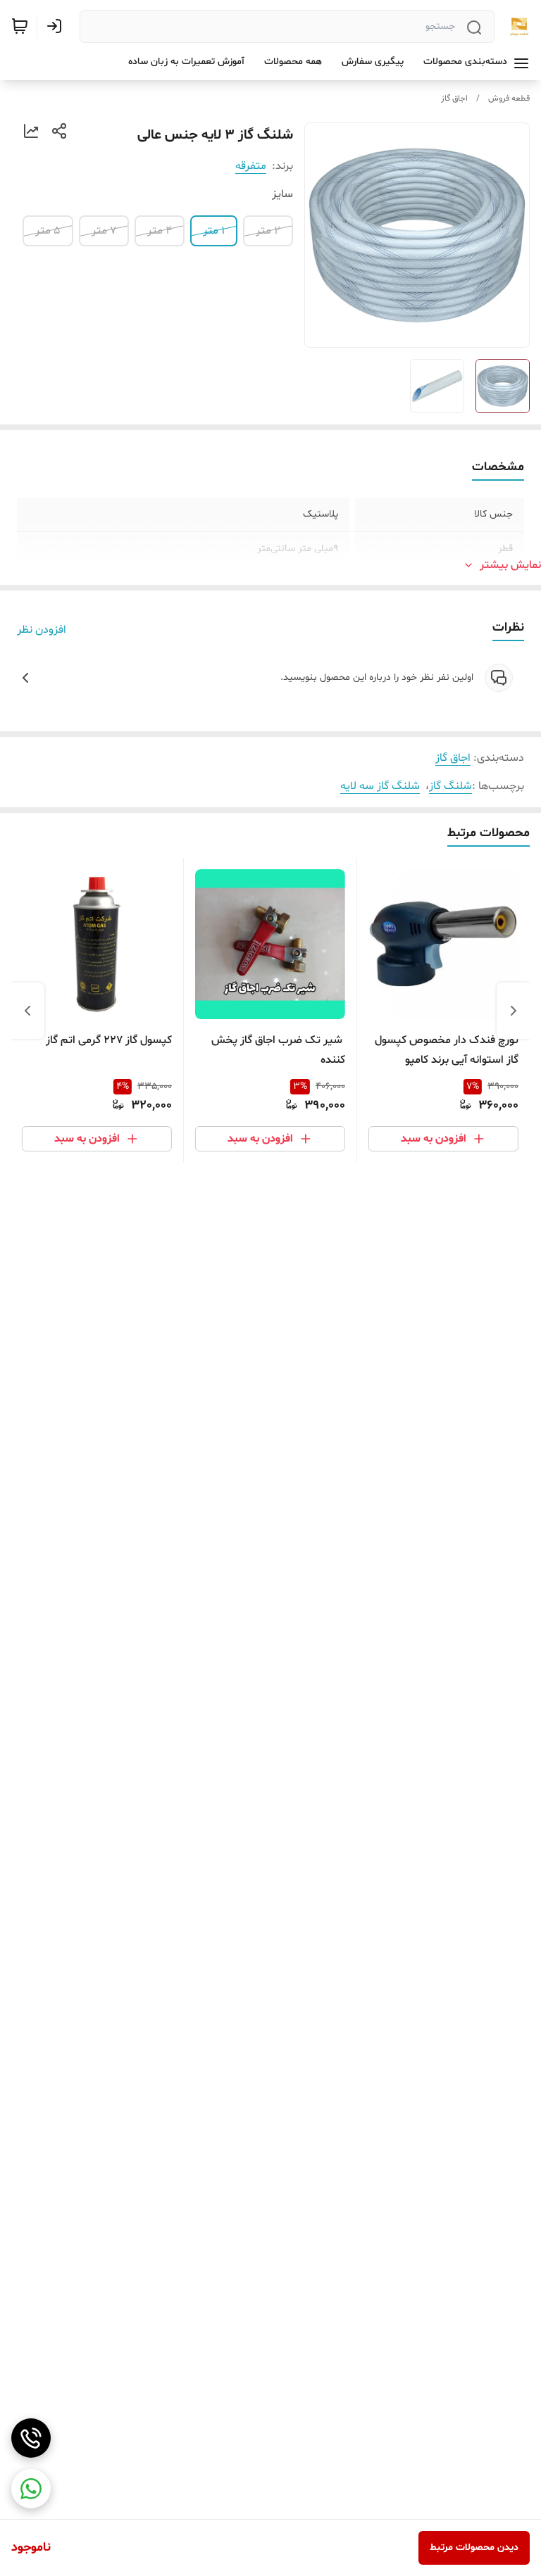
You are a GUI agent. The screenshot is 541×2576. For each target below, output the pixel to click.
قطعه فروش (509, 99)
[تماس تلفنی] (31, 2438)
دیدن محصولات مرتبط (474, 2547)
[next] (27, 1011)
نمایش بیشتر (510, 565)
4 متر (160, 231)
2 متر (268, 231)
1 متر (214, 231)
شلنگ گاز (450, 786)
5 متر (48, 231)
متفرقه (251, 166)
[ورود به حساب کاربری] (57, 26)
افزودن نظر (42, 630)
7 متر (104, 231)
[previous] (514, 1011)
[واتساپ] (31, 2489)
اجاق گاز (454, 99)
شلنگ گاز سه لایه (380, 786)
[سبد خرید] (20, 26)
